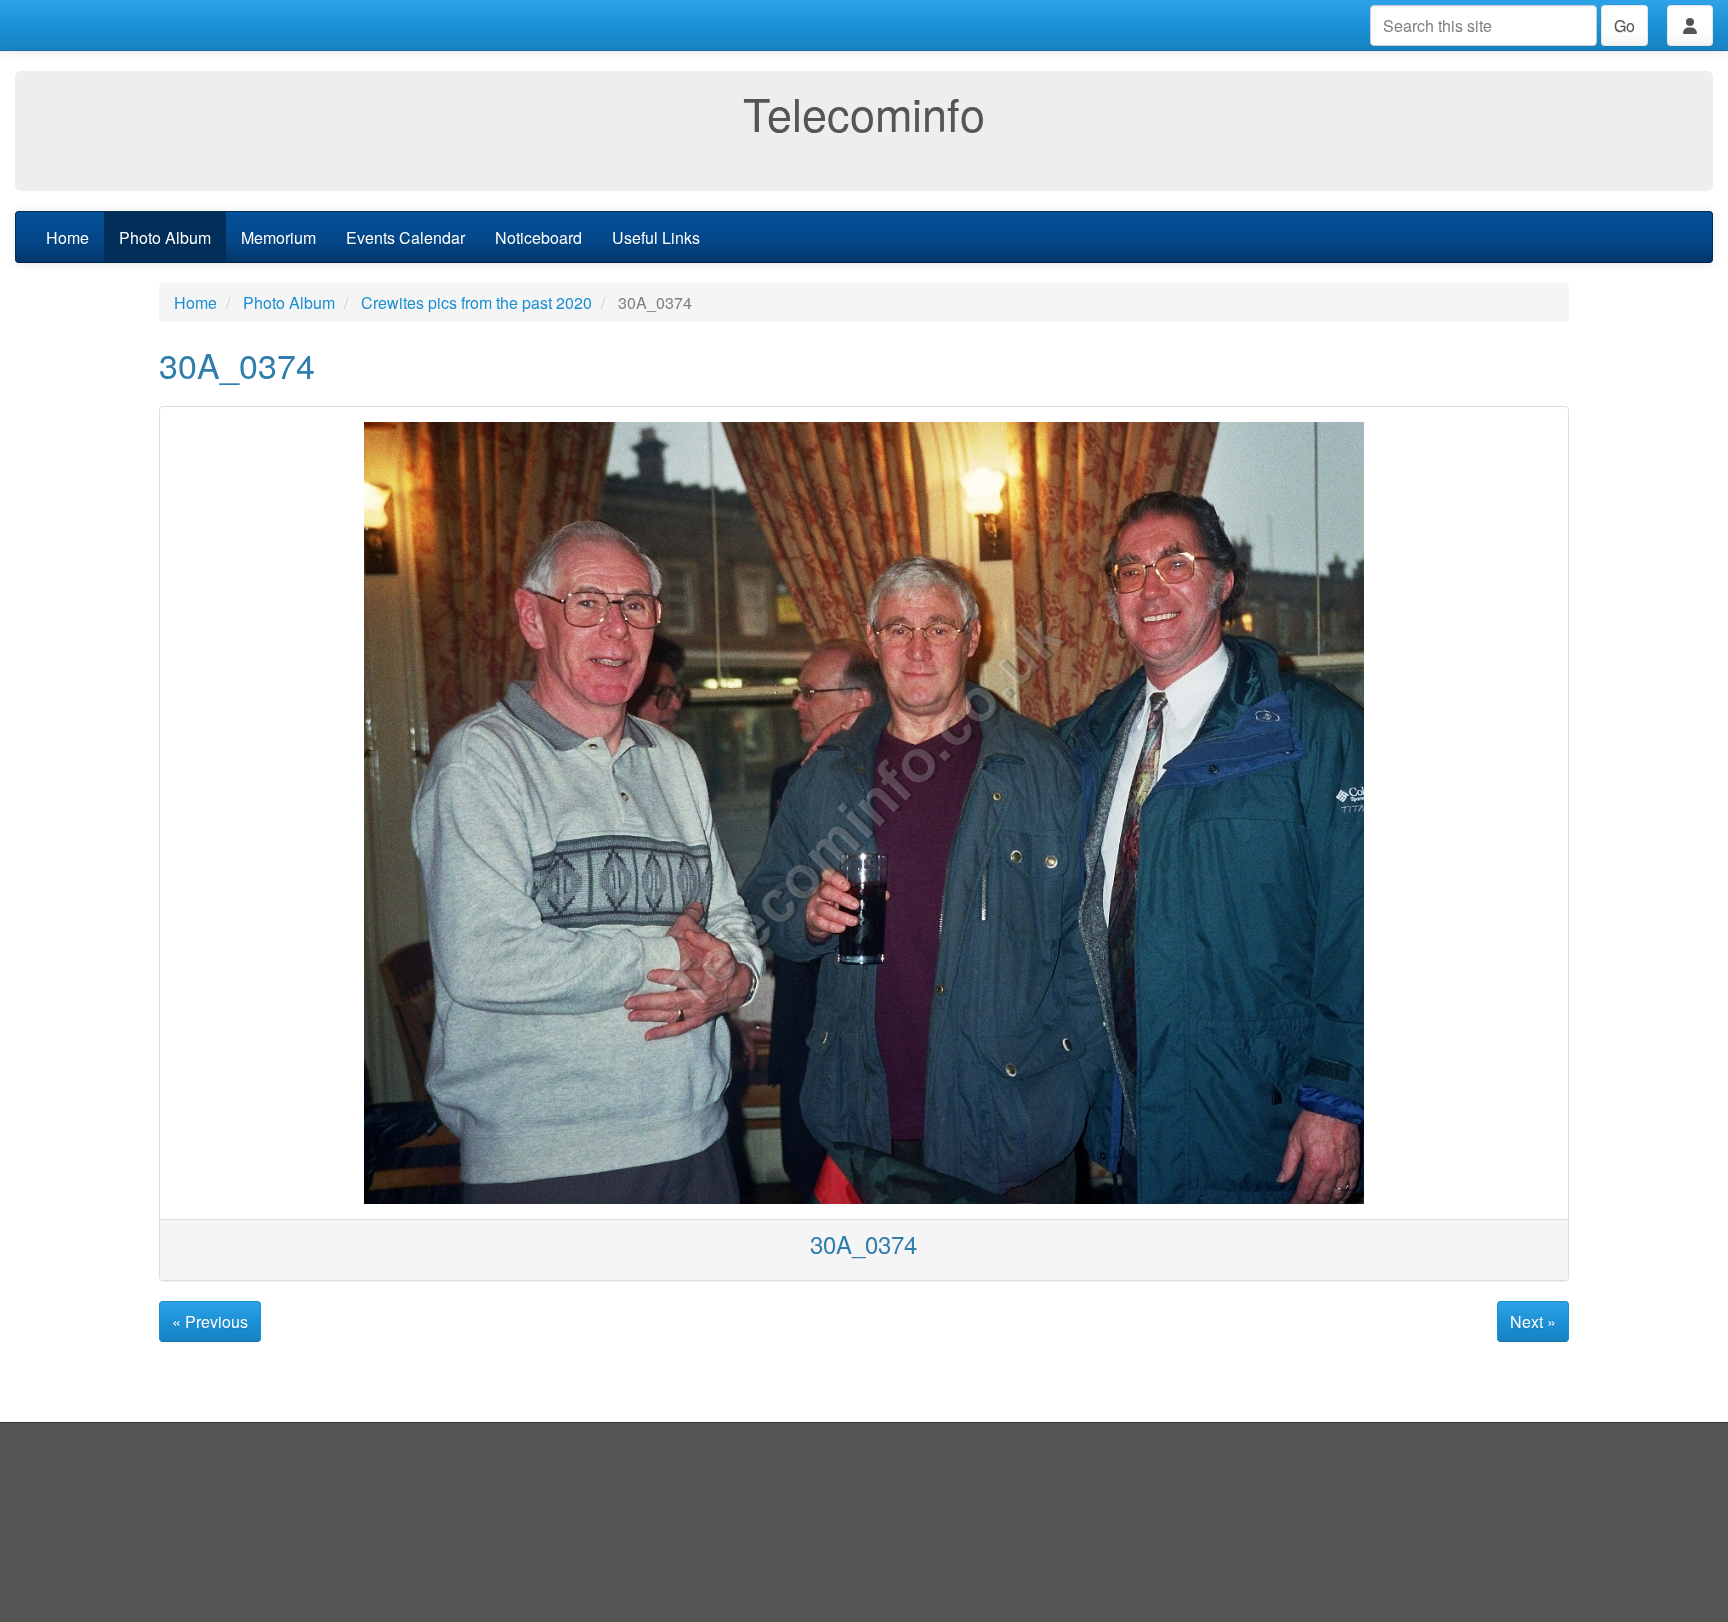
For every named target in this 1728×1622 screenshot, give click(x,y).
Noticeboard (538, 237)
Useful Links (656, 237)
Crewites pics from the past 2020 (476, 302)
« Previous (210, 1321)
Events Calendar (405, 237)
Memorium (278, 237)
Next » (1533, 1321)
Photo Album (165, 237)
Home (67, 237)
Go (1624, 25)
